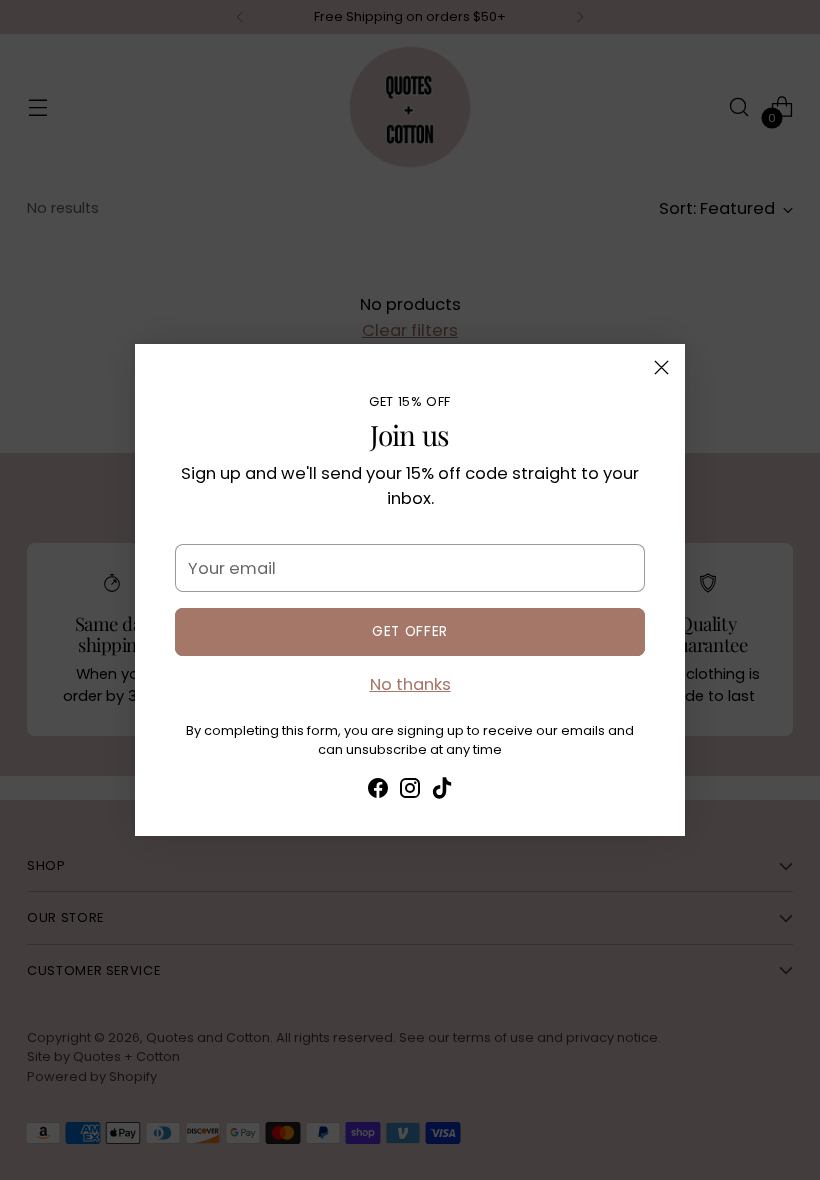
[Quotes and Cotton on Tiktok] (442, 792)
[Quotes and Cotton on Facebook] (378, 792)
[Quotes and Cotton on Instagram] (410, 792)
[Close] (661, 367)
